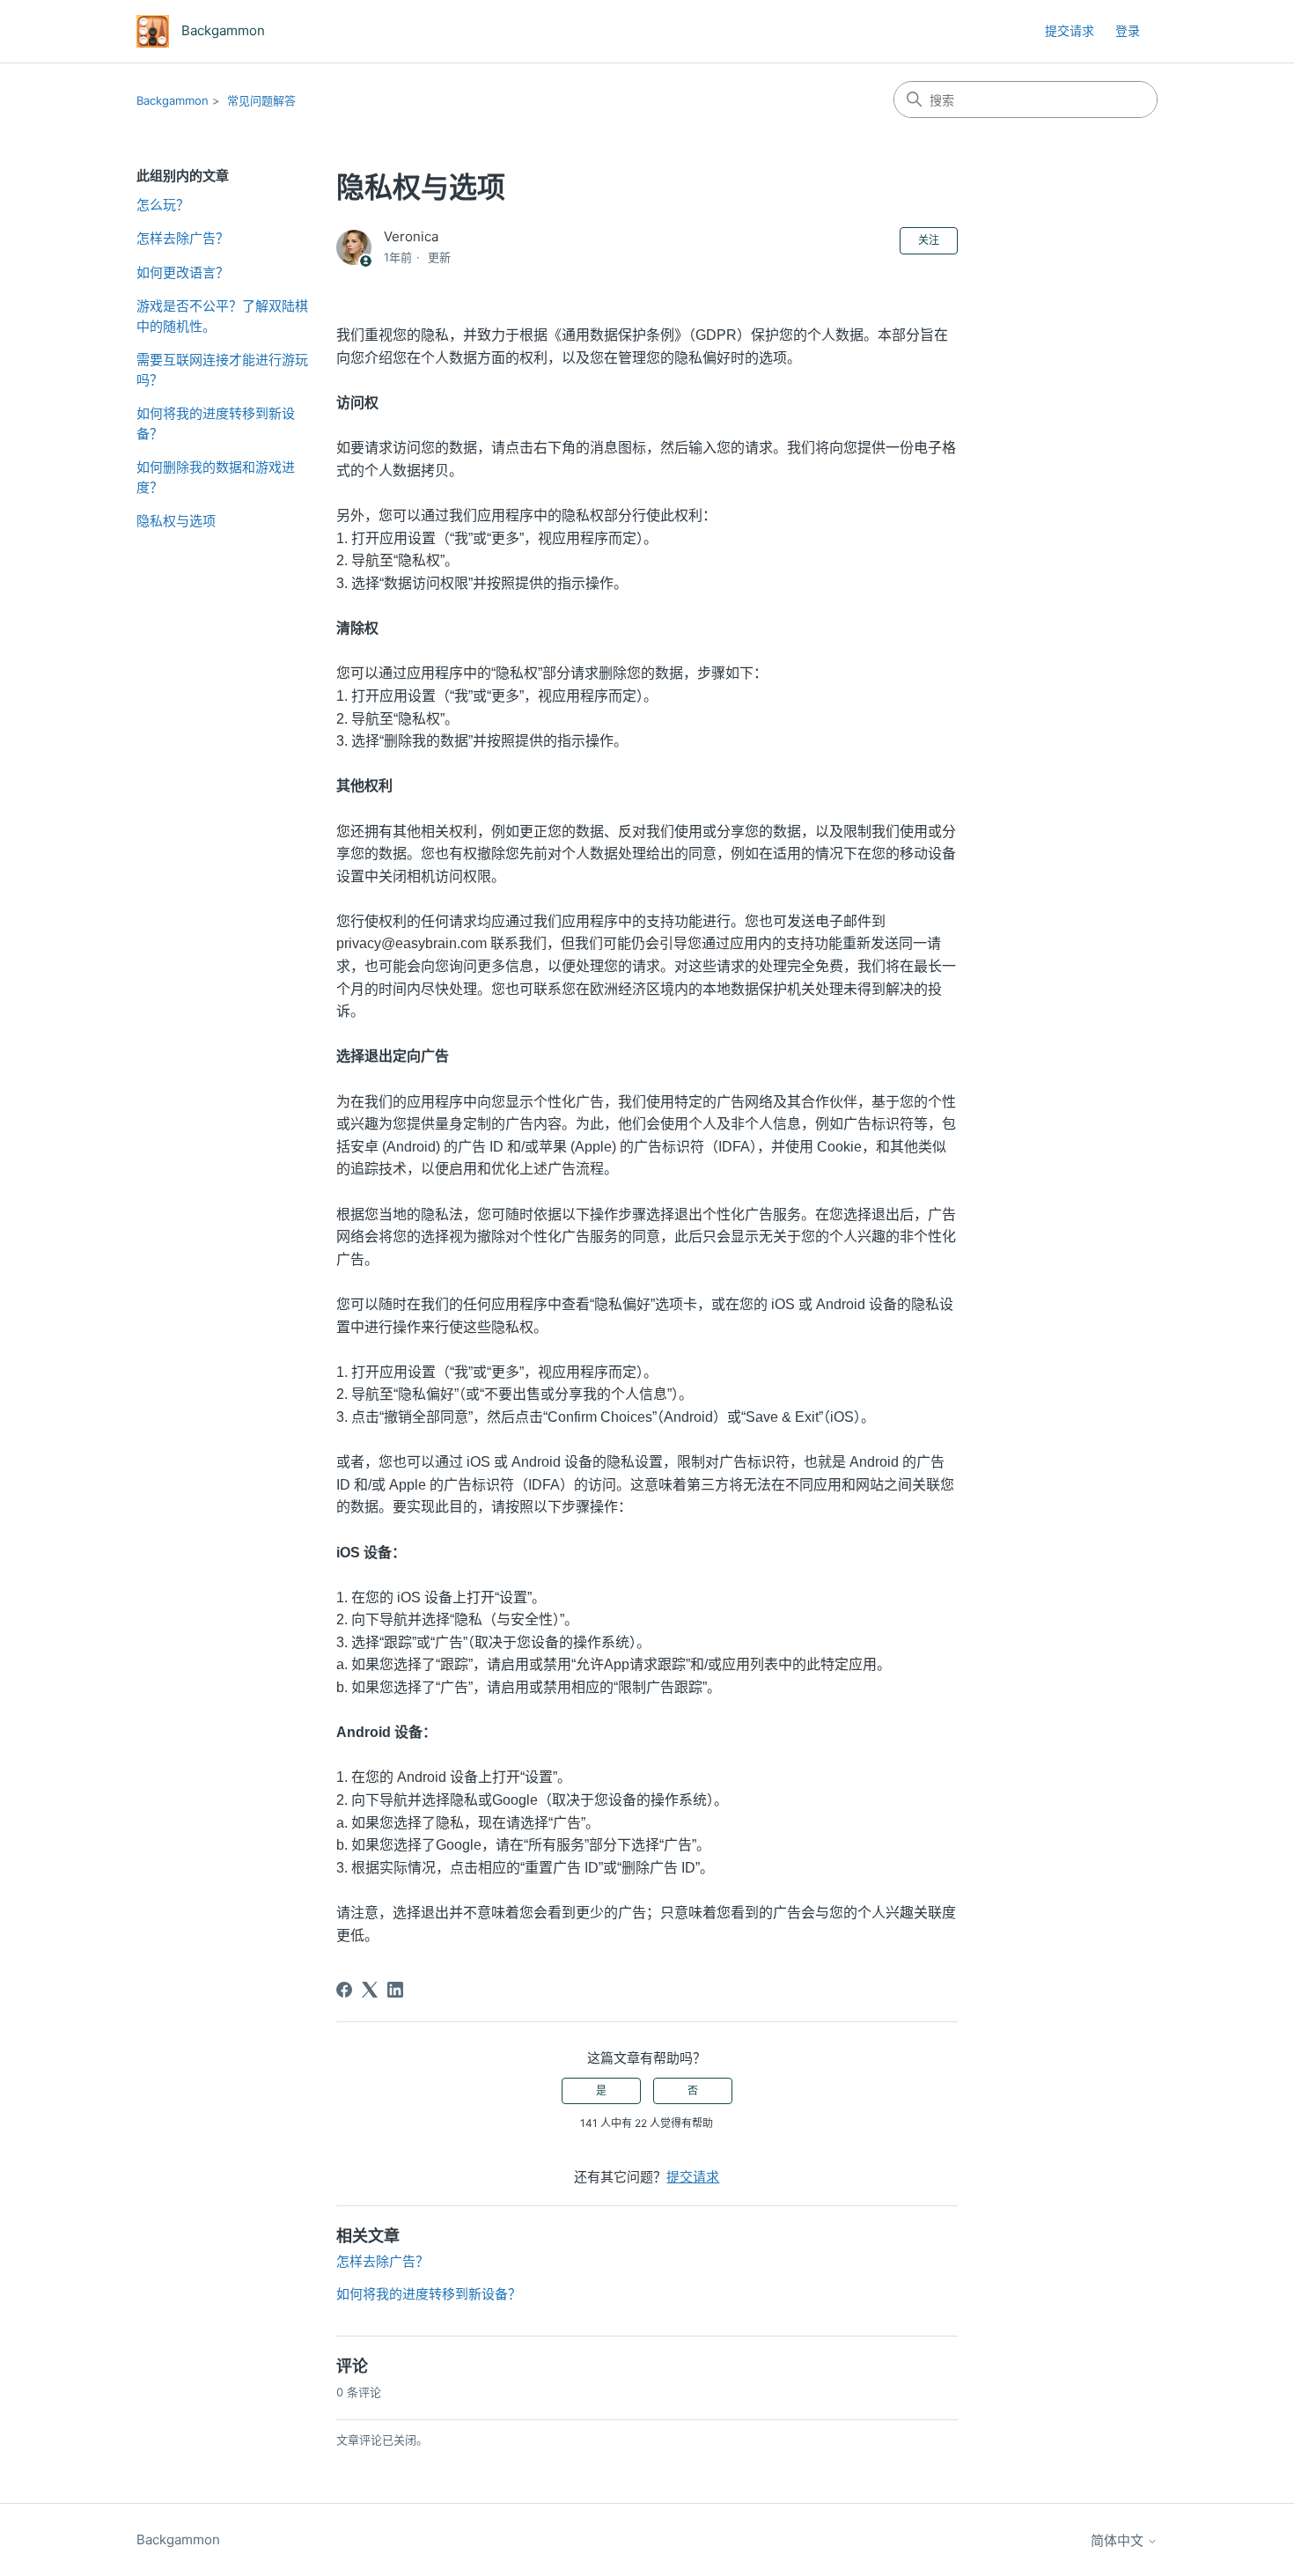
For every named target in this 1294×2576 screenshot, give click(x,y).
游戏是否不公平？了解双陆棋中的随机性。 (222, 316)
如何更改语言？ (183, 272)
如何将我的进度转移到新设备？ (216, 423)
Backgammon (173, 100)
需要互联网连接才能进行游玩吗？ (222, 370)
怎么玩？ (163, 205)
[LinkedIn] (395, 1990)
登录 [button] (1128, 30)
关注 (929, 240)
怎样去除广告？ (183, 238)
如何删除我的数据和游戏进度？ (216, 477)
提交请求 (1070, 30)
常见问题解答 (261, 100)
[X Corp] (370, 1990)
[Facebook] (344, 1990)
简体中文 (1119, 2540)
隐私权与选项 (176, 521)
